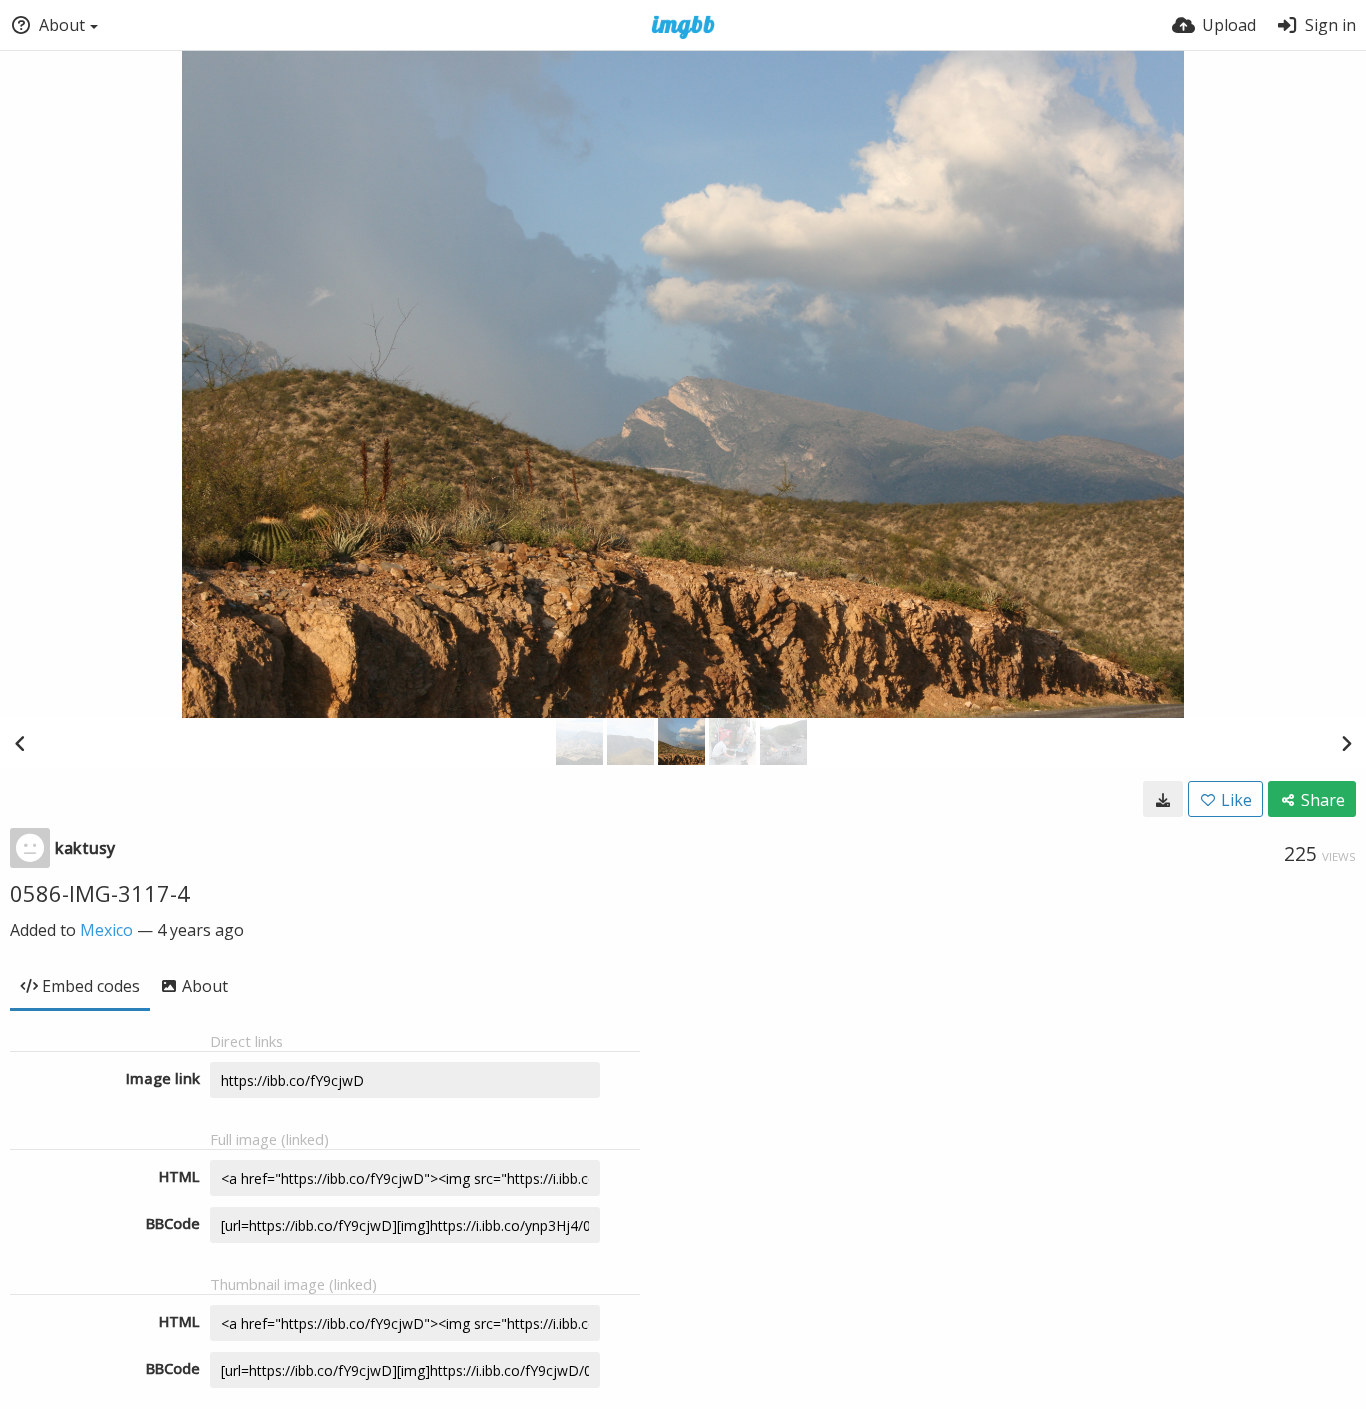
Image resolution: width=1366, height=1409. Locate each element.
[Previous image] (20, 743)
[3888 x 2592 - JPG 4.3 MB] (1163, 799)
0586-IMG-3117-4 (100, 893)
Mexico (106, 930)
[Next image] (1346, 743)
